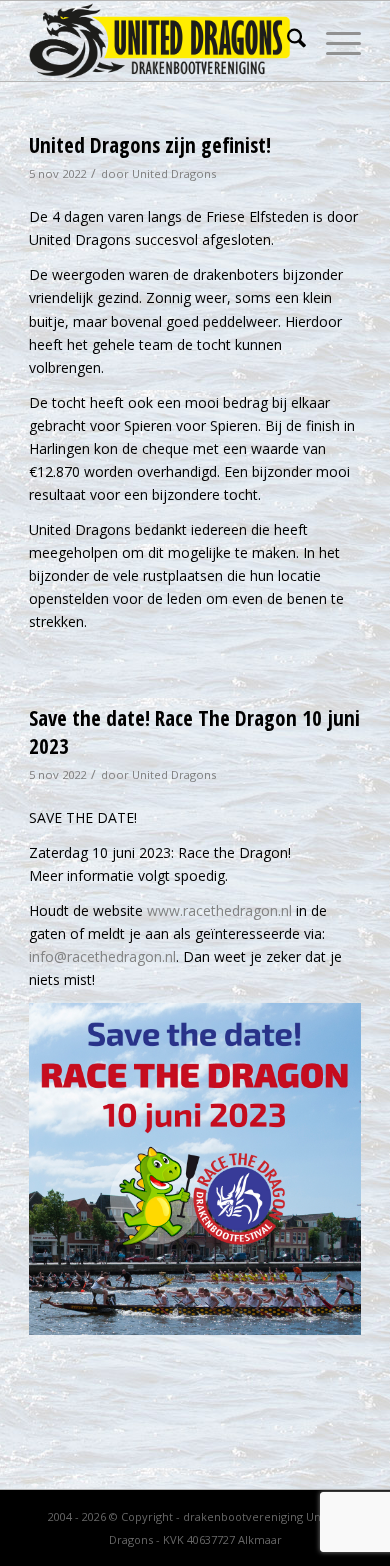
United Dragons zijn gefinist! (150, 145)
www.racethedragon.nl (219, 910)
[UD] (161, 41)
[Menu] (333, 41)
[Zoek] (286, 41)
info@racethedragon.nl (102, 956)
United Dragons (174, 173)
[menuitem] (286, 41)
